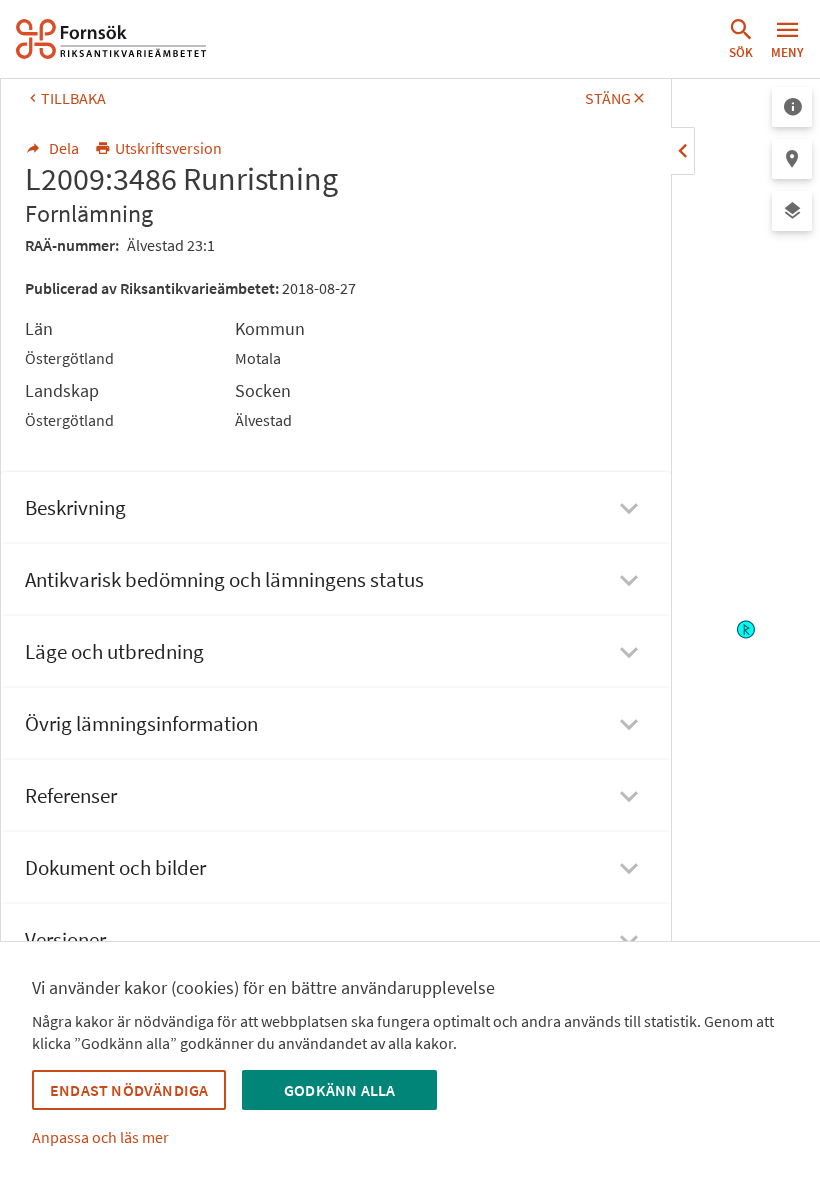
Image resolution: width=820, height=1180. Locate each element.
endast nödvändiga (129, 1090)
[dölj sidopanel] (683, 151)
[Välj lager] (792, 211)
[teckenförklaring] (792, 107)
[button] (741, 39)
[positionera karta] (792, 159)
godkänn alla (339, 1090)
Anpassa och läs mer (100, 1137)
